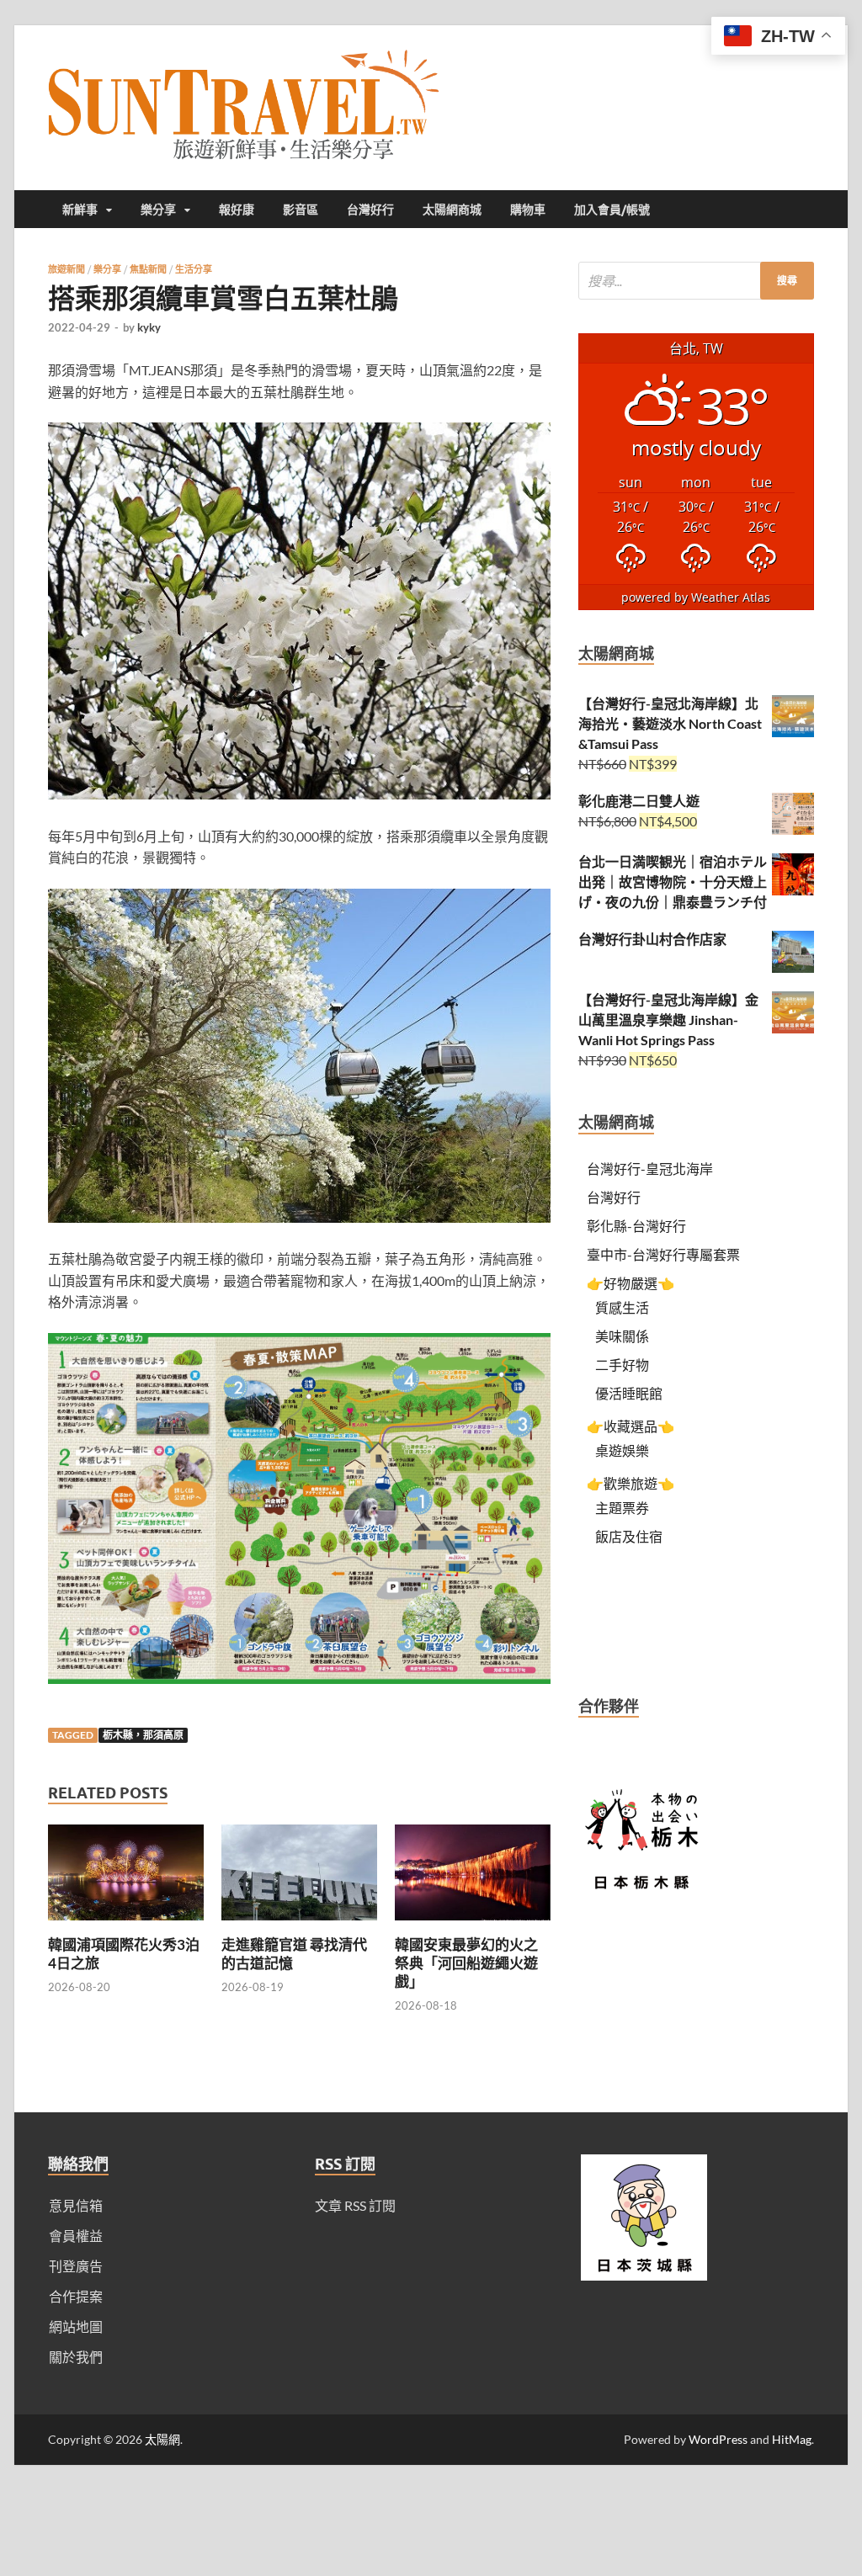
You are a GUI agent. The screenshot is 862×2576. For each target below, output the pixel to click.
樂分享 (158, 210)
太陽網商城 (452, 210)
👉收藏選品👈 (631, 1426)
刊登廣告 (76, 2266)
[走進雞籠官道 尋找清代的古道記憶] (299, 1925)
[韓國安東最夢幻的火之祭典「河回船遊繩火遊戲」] (473, 1925)
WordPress (718, 2439)
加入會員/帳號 (612, 210)
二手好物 (622, 1365)
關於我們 (76, 2357)
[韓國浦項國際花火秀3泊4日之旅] (126, 1925)
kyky (149, 327)
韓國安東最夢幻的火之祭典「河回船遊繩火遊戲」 (466, 1963)
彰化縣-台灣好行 (636, 1226)
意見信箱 (76, 2205)
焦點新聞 (148, 269)
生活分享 (194, 269)
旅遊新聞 (67, 269)
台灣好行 (370, 210)
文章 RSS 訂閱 (355, 2205)
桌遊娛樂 (622, 1450)
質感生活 (622, 1307)
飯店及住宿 (629, 1536)
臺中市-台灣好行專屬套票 (663, 1254)
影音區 (301, 210)
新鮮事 (80, 210)
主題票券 (622, 1508)
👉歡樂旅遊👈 (631, 1483)
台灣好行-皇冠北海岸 (650, 1168)
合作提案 (76, 2296)
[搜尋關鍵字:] (696, 281)
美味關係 (622, 1336)
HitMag (792, 2439)
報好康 (237, 210)
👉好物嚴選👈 (631, 1283)
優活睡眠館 (629, 1393)
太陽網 (162, 2439)
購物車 (528, 210)
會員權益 (76, 2236)
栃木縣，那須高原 (143, 1735)
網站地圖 (76, 2326)
